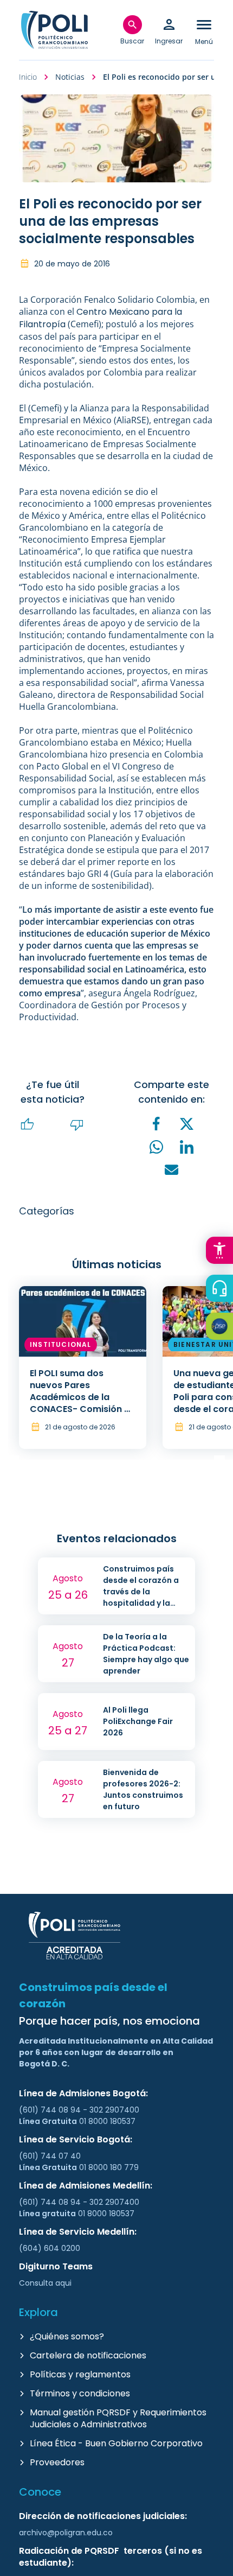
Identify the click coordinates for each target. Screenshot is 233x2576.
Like (28, 1125)
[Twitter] (187, 1124)
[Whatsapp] (157, 1147)
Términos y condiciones (80, 2393)
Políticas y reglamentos (80, 2374)
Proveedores (57, 2462)
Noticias (70, 77)
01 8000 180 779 (109, 2167)
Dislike (77, 1125)
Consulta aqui (45, 2283)
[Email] (172, 1170)
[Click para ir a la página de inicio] (54, 30)
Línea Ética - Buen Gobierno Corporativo (116, 2443)
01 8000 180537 (107, 2121)
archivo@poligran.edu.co (66, 2533)
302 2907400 (114, 2110)
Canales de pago (222, 1328)
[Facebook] (157, 1124)
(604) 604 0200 (50, 2248)
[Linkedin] (187, 1147)
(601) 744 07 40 (51, 2156)
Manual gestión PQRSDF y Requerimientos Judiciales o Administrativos (118, 2418)
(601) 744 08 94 (51, 2110)
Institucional (61, 1344)
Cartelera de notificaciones (88, 2355)
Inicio (28, 77)
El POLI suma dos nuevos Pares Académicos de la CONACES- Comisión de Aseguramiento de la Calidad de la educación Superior (83, 1409)
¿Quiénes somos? (67, 2336)
